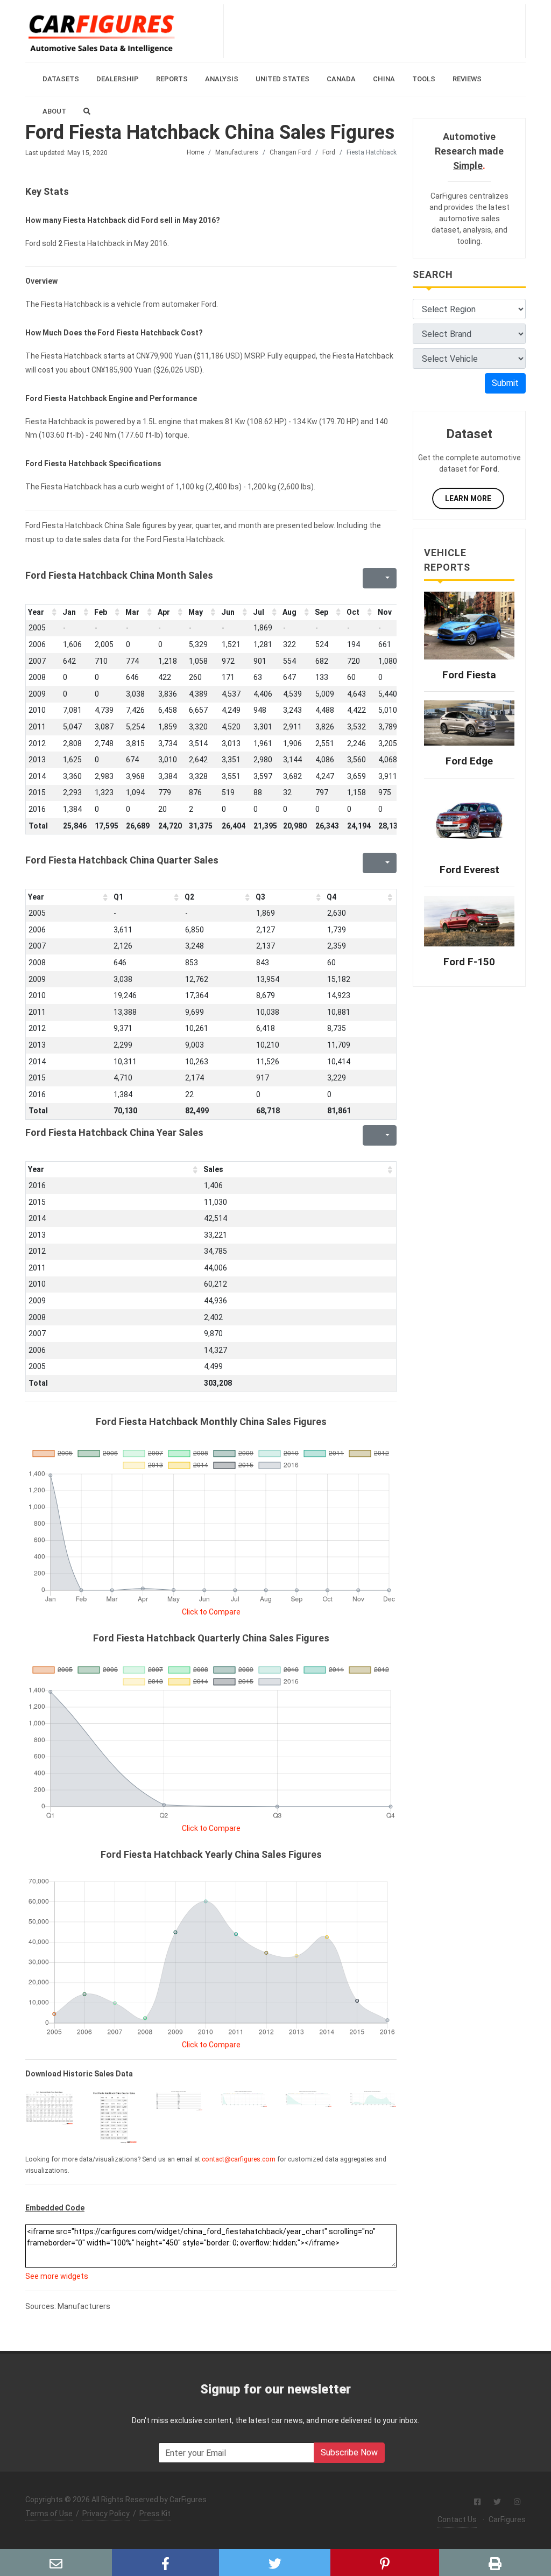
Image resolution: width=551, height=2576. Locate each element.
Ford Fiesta (469, 675)
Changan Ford (290, 152)
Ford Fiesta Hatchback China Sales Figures (210, 132)
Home (195, 152)
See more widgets (57, 2276)
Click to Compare (211, 1612)
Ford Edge (469, 761)
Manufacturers (237, 152)
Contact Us (457, 2519)
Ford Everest (469, 870)
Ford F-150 (469, 962)
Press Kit (155, 2514)
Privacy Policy (106, 2514)
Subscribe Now (349, 2452)
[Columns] (386, 578)
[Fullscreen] (370, 578)
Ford (329, 152)
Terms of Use (49, 2514)
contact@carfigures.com (239, 2159)
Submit (505, 383)
